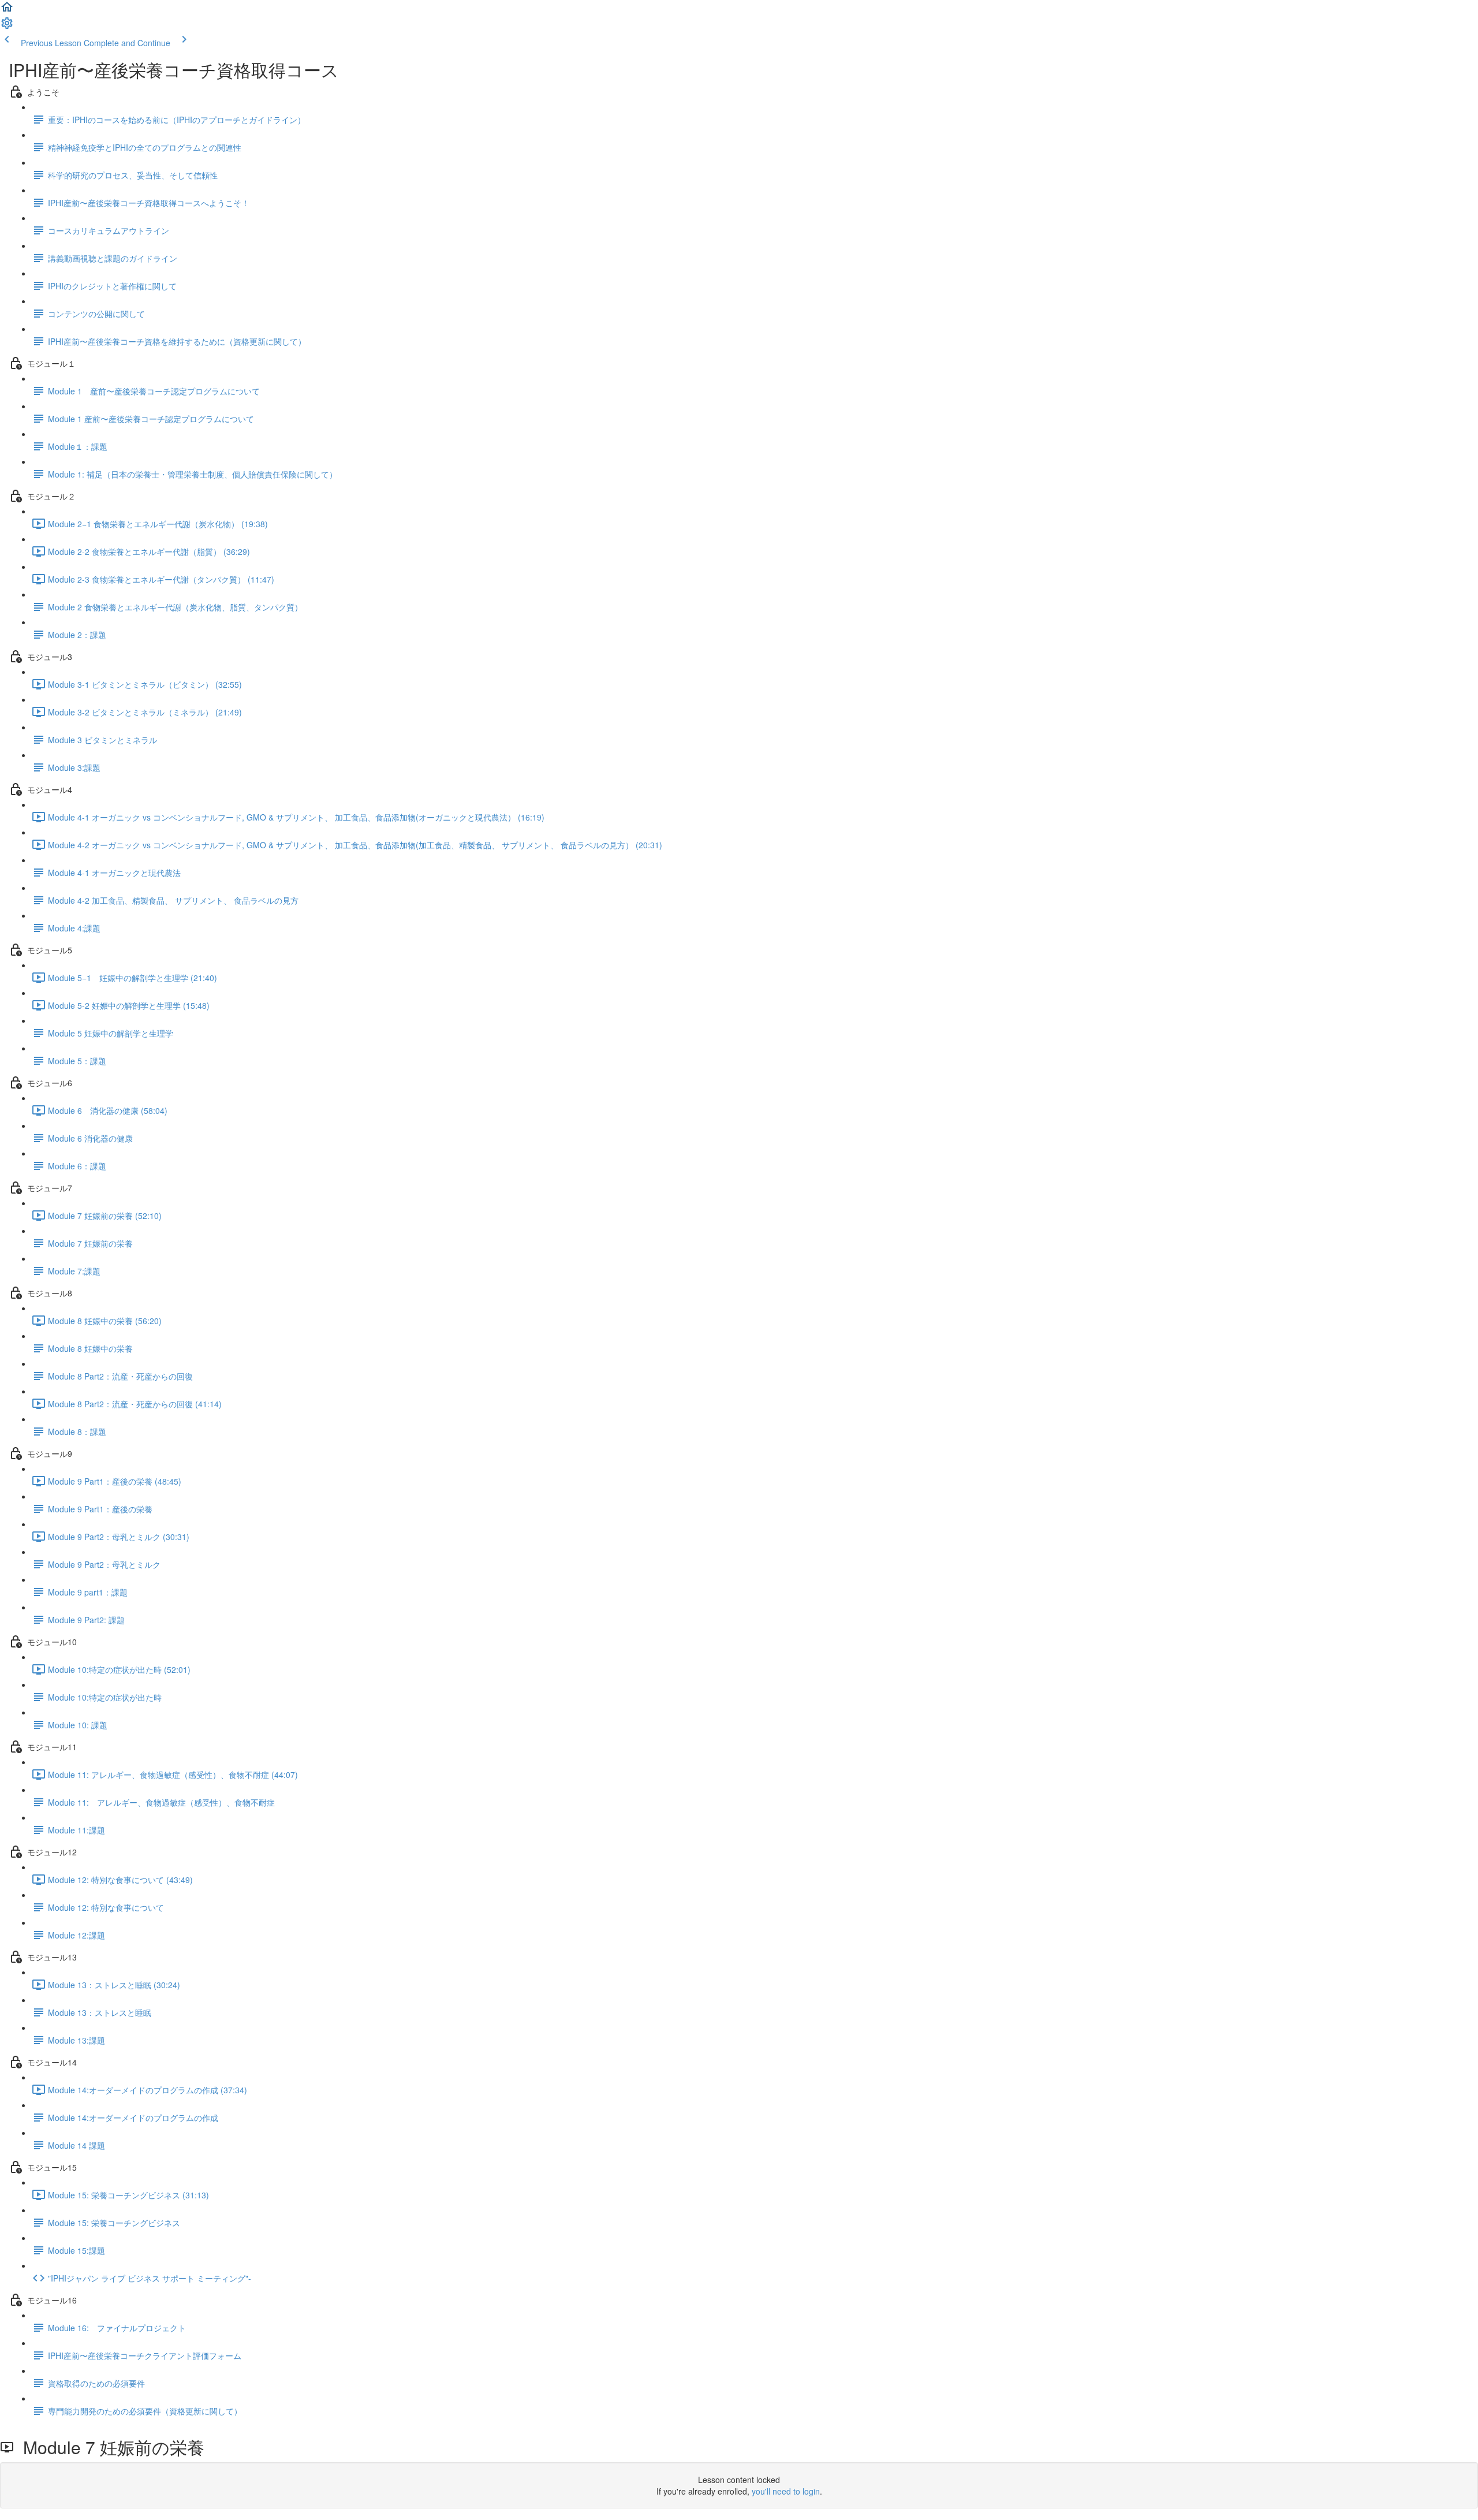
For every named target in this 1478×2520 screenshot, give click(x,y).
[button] (7, 10)
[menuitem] (7, 27)
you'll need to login (786, 2491)
